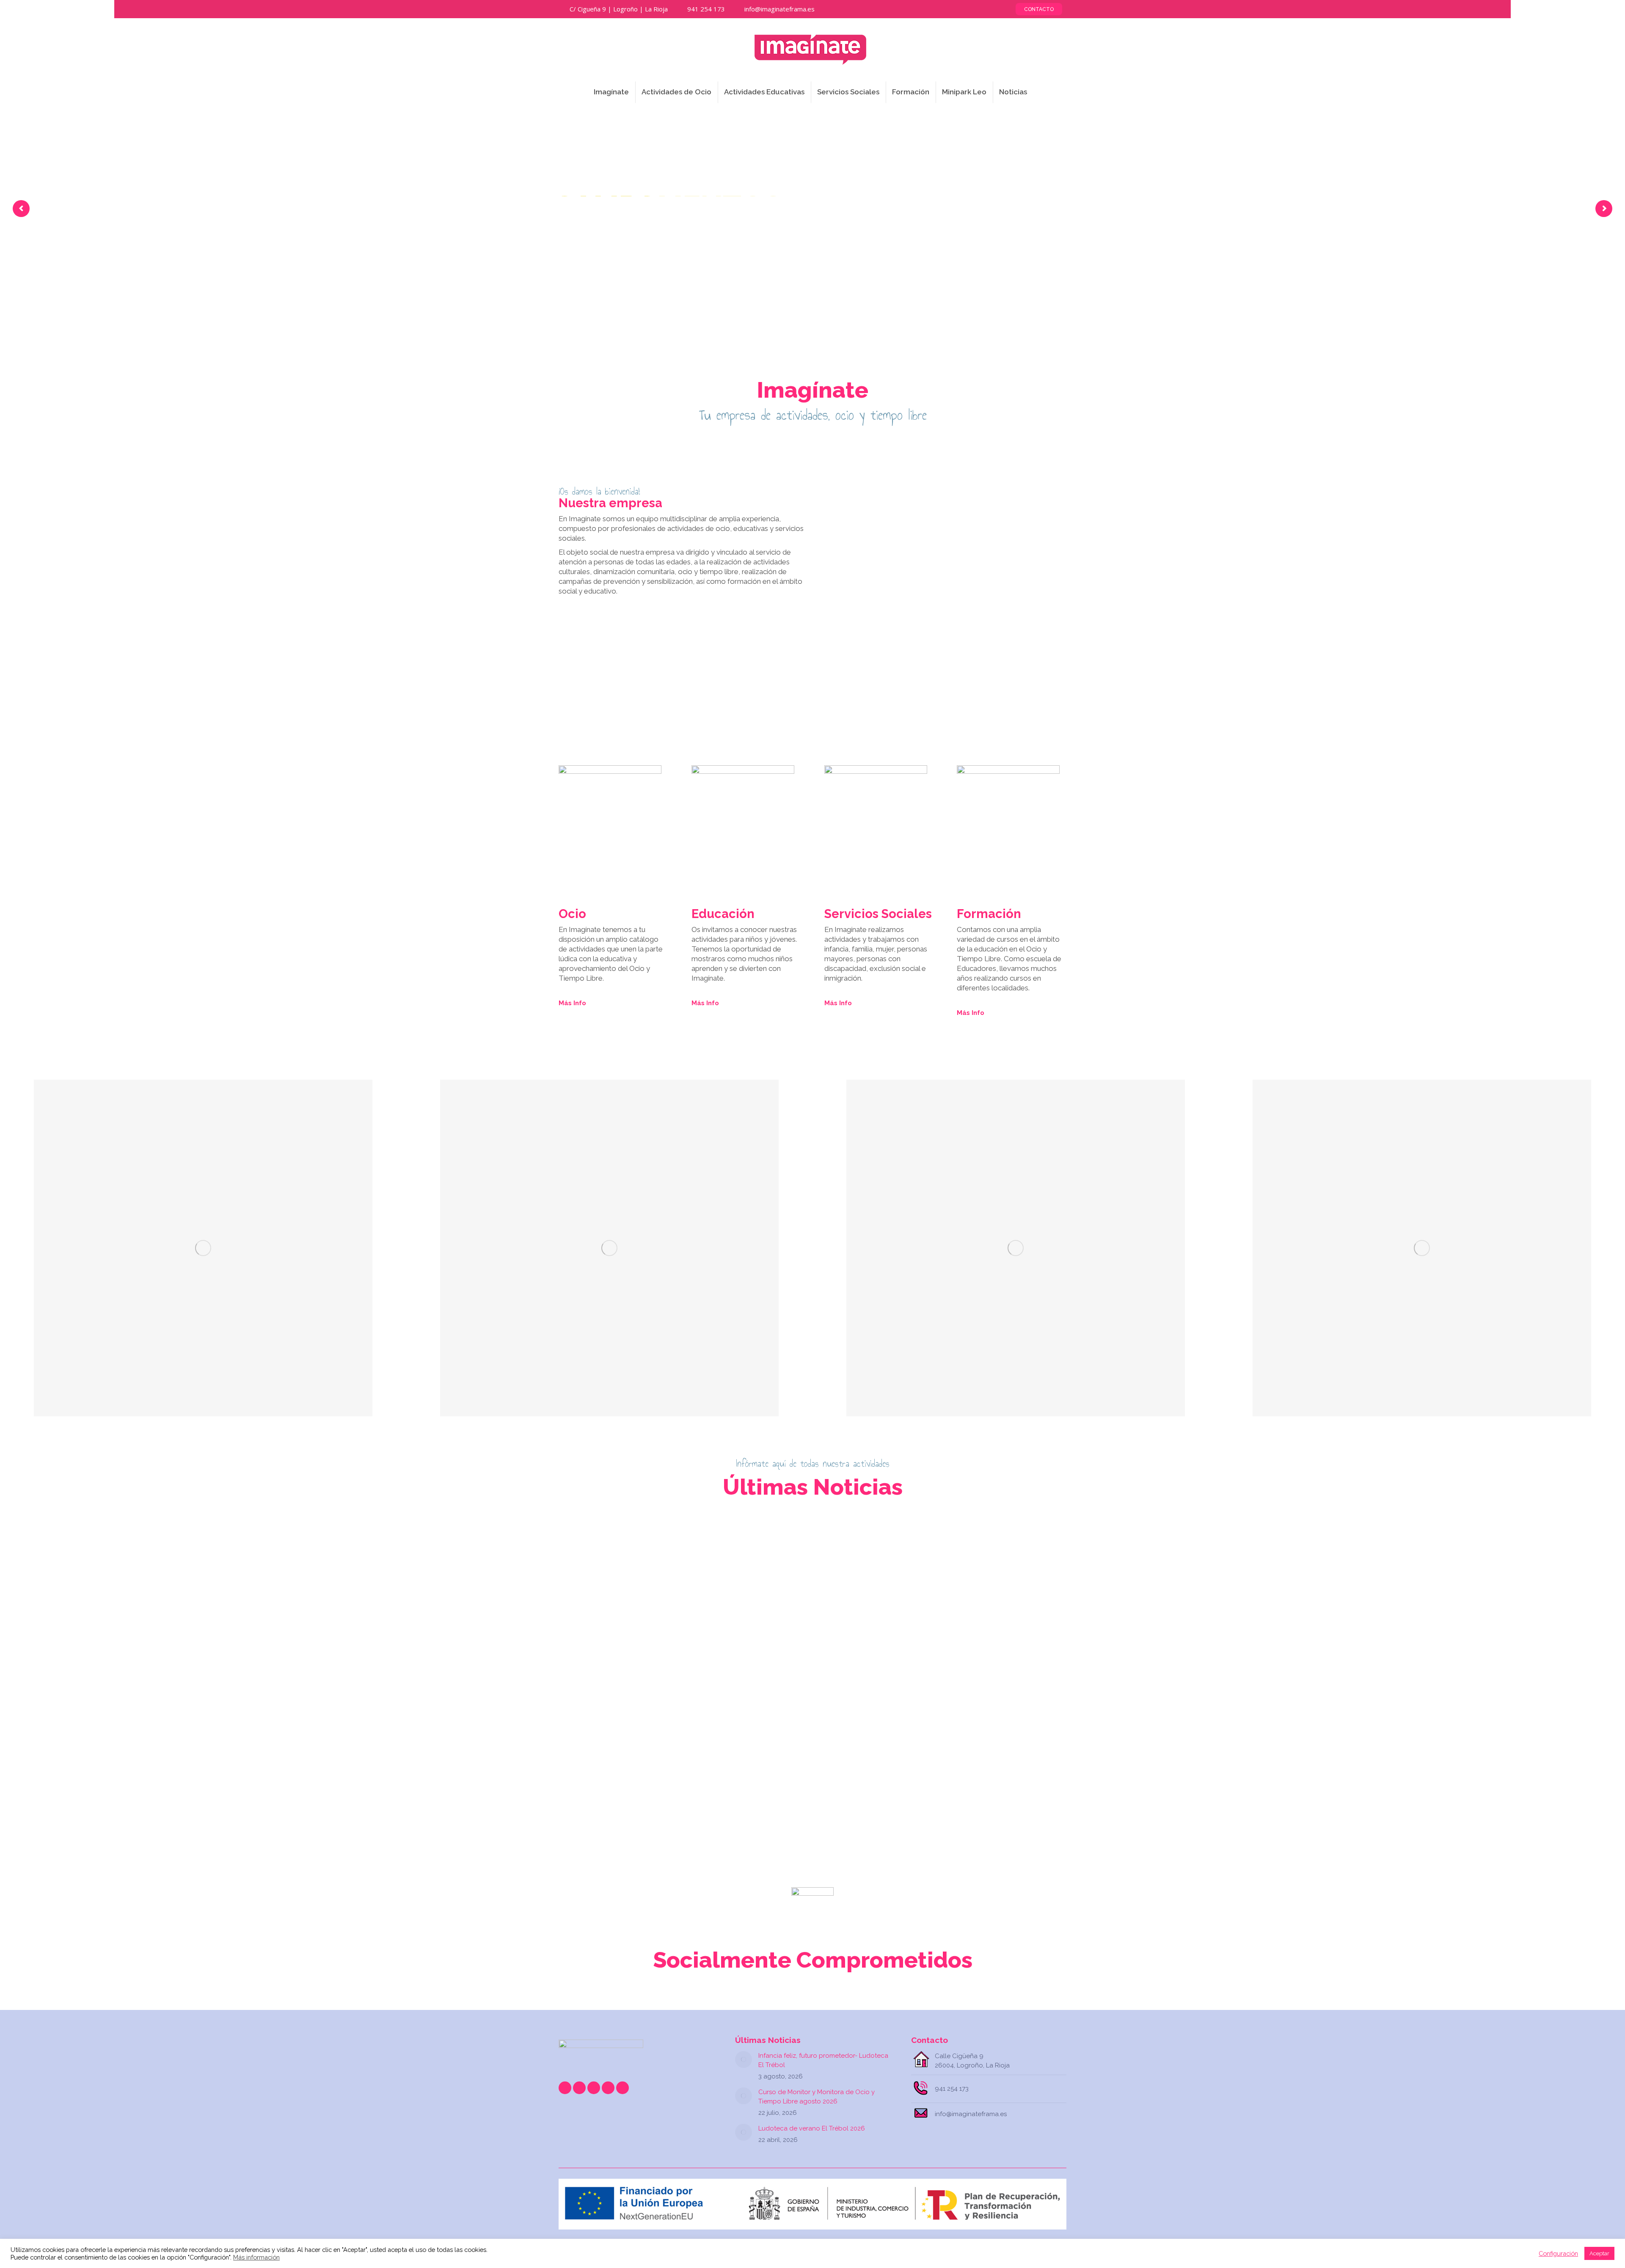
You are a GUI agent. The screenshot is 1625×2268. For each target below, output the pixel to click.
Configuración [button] (1558, 2253)
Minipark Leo (990, 1770)
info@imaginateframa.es (779, 9)
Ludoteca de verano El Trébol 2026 (979, 1752)
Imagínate (609, 1770)
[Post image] (744, 2059)
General (582, 1770)
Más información (256, 2257)
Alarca (753, 1770)
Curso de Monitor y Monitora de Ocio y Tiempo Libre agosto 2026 (812, 1752)
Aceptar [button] (1599, 2253)
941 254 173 (706, 9)
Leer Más (585, 1795)
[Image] (203, 1248)
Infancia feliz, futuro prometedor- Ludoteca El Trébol (639, 1752)
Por (647, 1770)
